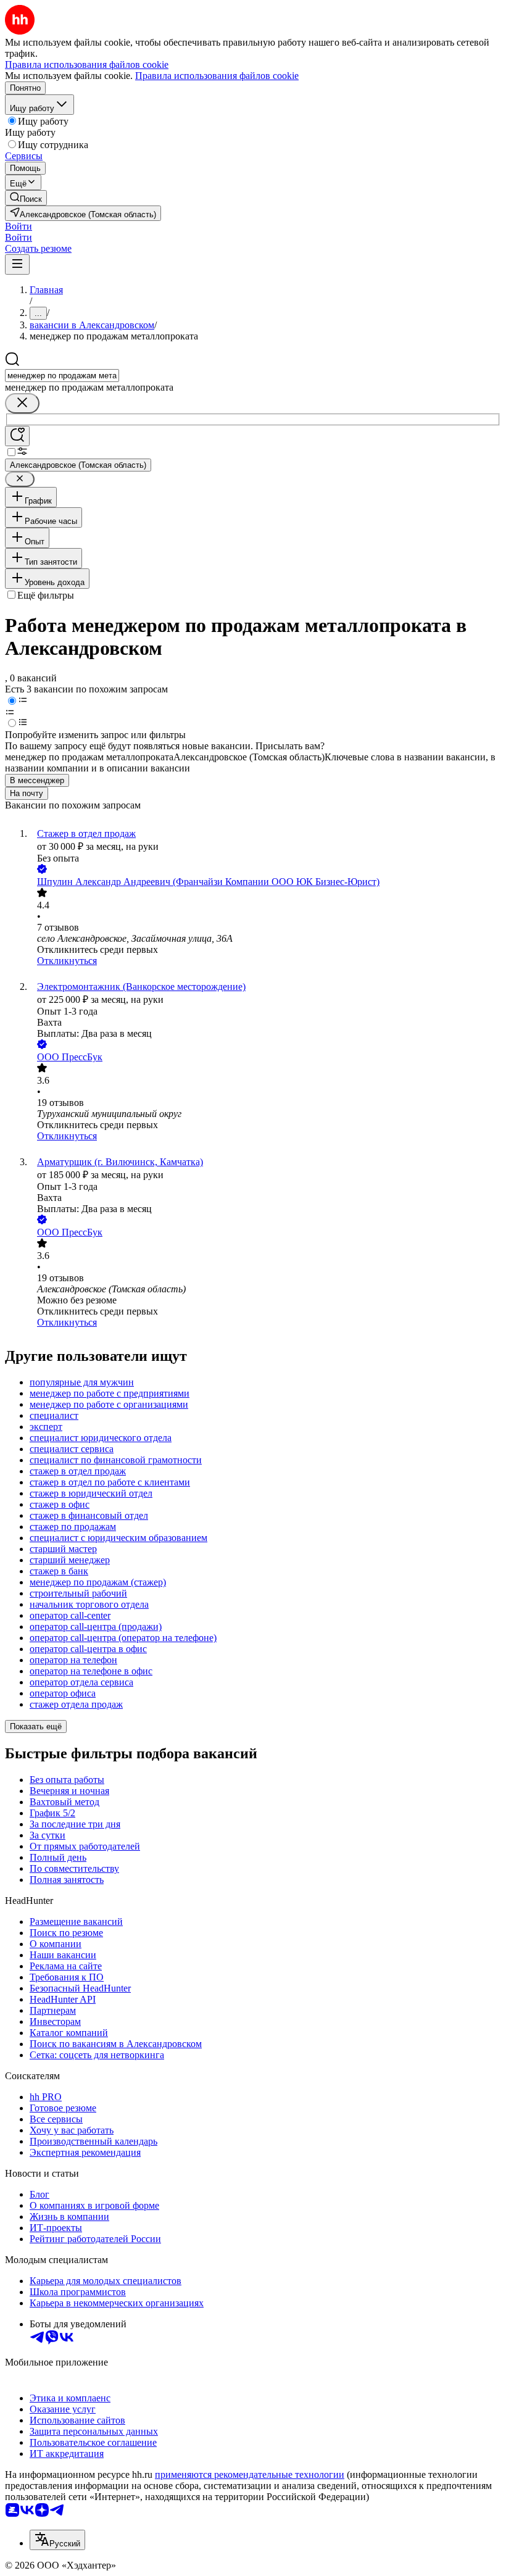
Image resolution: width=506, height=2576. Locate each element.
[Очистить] (22, 403)
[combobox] (62, 376)
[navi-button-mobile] (17, 264)
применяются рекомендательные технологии (250, 2474)
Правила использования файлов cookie (217, 76)
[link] (26, 198)
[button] (19, 226)
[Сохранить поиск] (17, 436)
